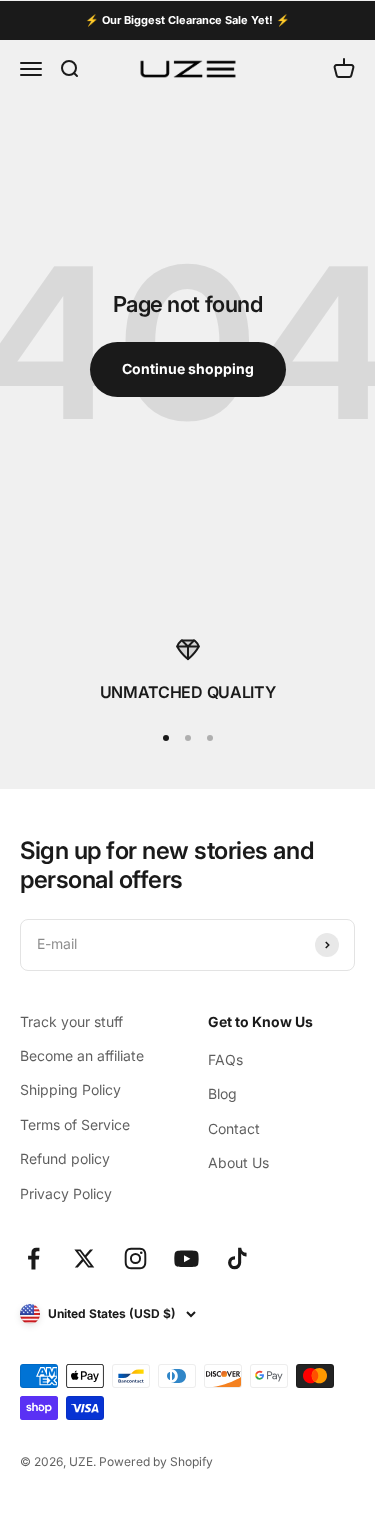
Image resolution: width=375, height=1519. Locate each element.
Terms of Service (75, 1124)
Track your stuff (71, 1021)
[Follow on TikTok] (237, 1258)
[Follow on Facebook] (33, 1258)
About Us (238, 1162)
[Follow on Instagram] (135, 1258)
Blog (222, 1093)
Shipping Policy (70, 1089)
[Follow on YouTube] (186, 1258)
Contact (234, 1128)
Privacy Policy (66, 1193)
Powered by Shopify (156, 1461)
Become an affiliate (82, 1055)
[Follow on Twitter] (84, 1258)
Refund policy (65, 1158)
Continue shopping (188, 368)
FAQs (225, 1059)
